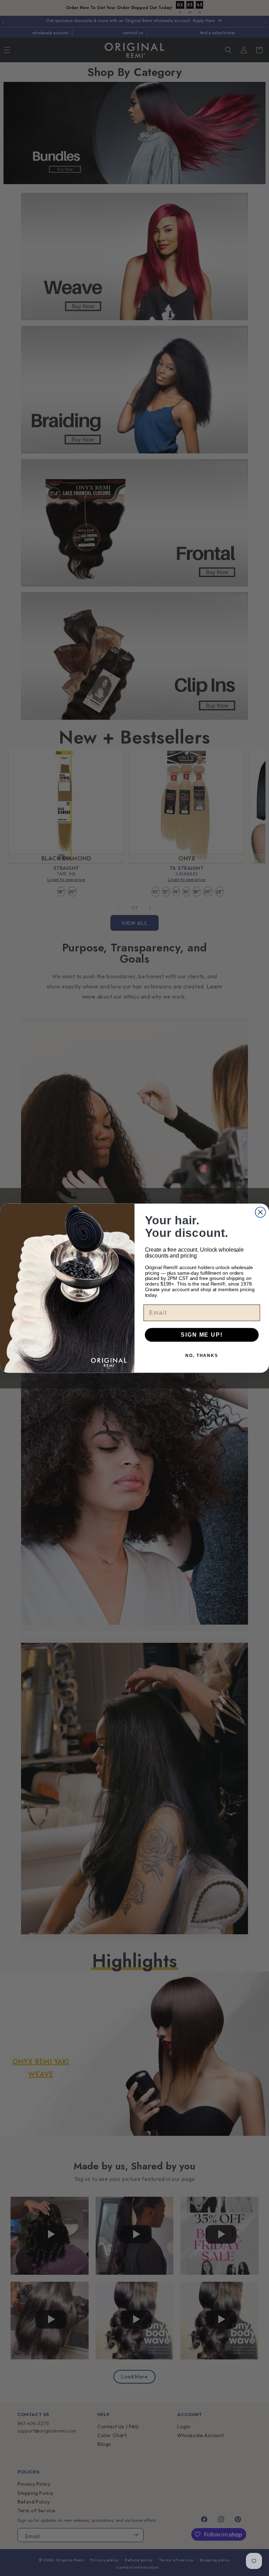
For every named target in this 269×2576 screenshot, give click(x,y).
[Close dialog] (261, 1212)
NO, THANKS (202, 1355)
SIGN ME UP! (202, 1334)
